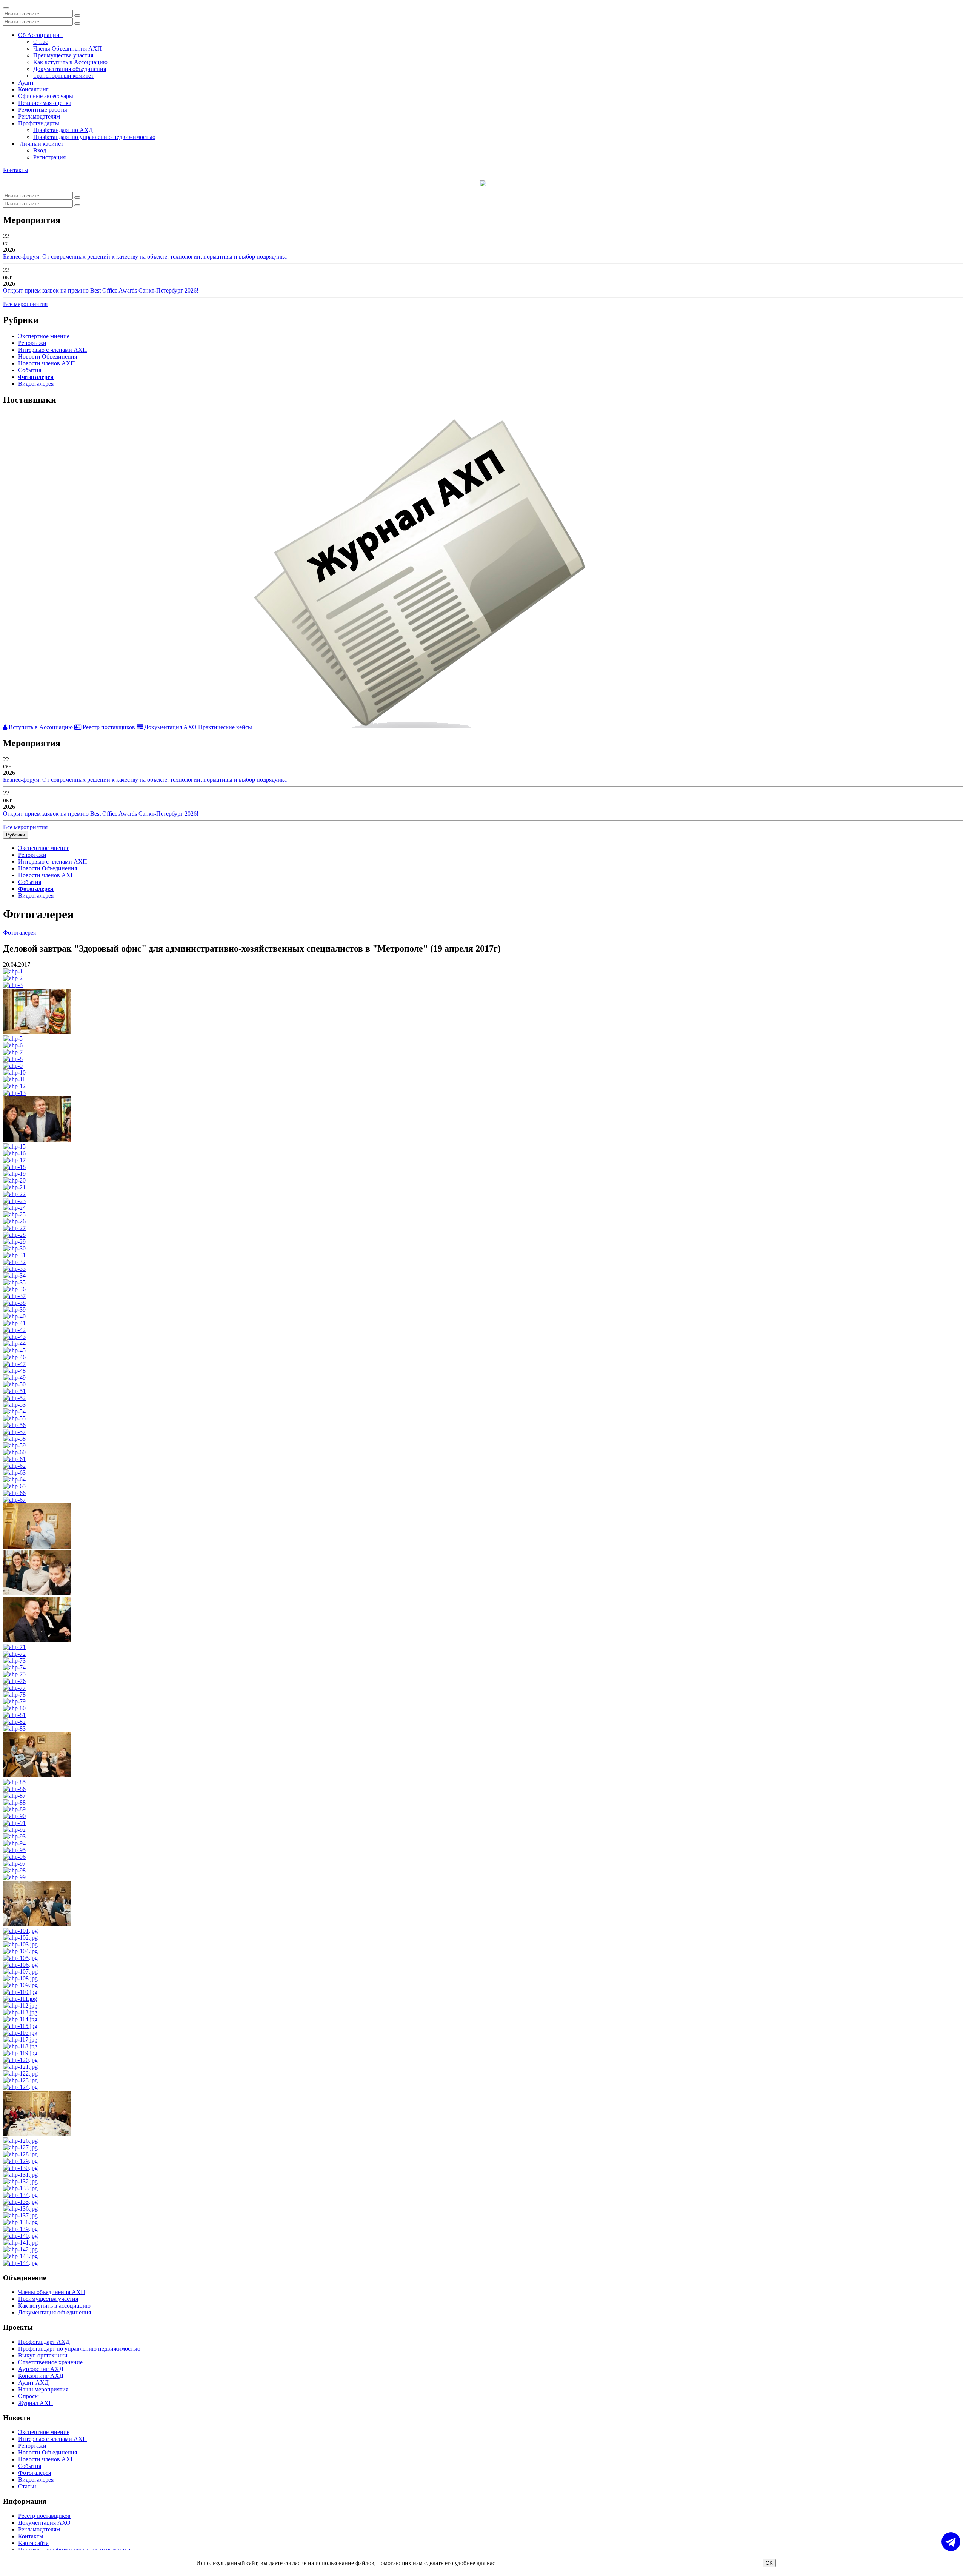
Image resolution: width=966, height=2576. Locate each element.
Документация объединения (70, 69)
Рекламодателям (39, 116)
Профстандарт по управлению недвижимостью (94, 137)
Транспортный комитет (63, 76)
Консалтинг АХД (41, 2376)
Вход (40, 150)
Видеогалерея (36, 384)
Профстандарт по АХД (63, 130)
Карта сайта (33, 2543)
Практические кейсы (225, 727)
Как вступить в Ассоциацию (70, 62)
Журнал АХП (36, 2403)
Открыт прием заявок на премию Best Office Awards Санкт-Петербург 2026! (101, 290)
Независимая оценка (45, 103)
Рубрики (15, 835)
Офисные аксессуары (46, 96)
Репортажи (32, 343)
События (30, 370)
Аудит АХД (33, 2383)
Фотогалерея (36, 377)
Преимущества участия (63, 55)
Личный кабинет (41, 144)
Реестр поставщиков (108, 727)
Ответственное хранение (50, 2362)
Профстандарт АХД (44, 2342)
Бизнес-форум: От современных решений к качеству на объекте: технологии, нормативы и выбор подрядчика (145, 256)
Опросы (28, 2396)
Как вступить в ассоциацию (54, 2306)
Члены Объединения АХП (68, 49)
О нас (41, 42)
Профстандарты (40, 123)
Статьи (27, 2486)
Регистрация (49, 157)
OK (769, 2563)
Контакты (16, 170)
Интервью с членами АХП (53, 350)
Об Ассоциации (40, 35)
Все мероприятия (25, 304)
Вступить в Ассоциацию (40, 727)
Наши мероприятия (43, 2389)
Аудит (26, 82)
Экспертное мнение (44, 336)
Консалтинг (33, 89)
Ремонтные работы (43, 110)
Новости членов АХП (47, 363)
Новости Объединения (48, 356)
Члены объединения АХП (52, 2292)
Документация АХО (170, 727)
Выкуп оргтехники (43, 2355)
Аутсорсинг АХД (41, 2369)
